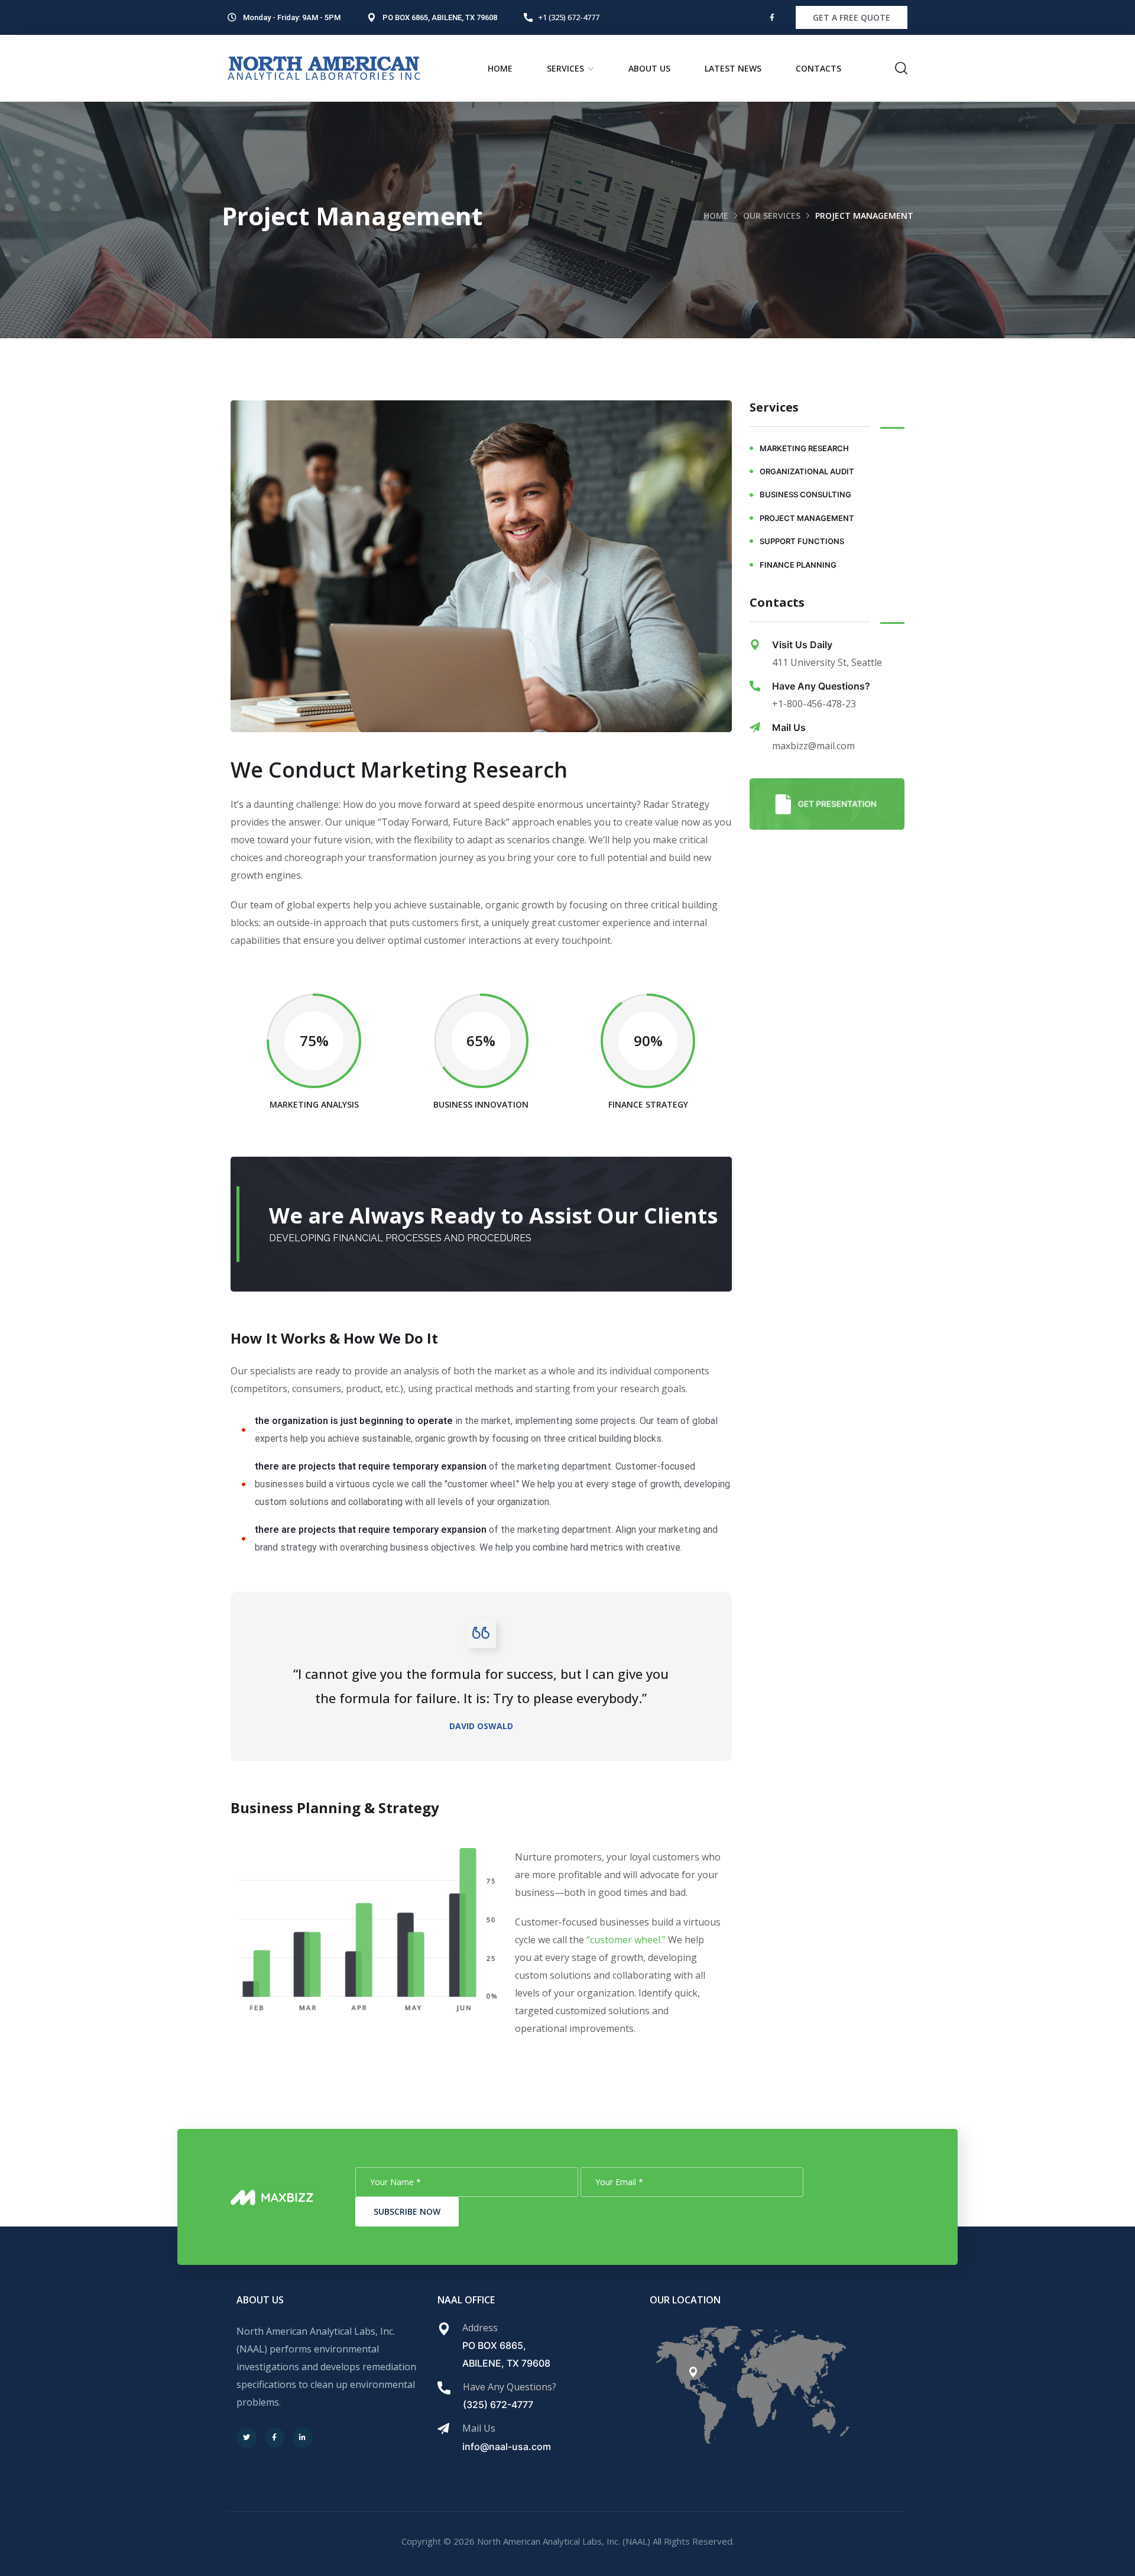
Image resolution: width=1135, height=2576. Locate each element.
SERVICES (565, 68)
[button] (852, 17)
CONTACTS (818, 68)
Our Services (772, 216)
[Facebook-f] (772, 18)
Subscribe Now (407, 2211)
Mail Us (789, 727)
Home (716, 216)
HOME (500, 68)
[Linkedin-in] (303, 2438)
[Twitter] (247, 2438)
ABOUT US (649, 68)
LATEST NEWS (733, 68)
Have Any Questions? (821, 686)
